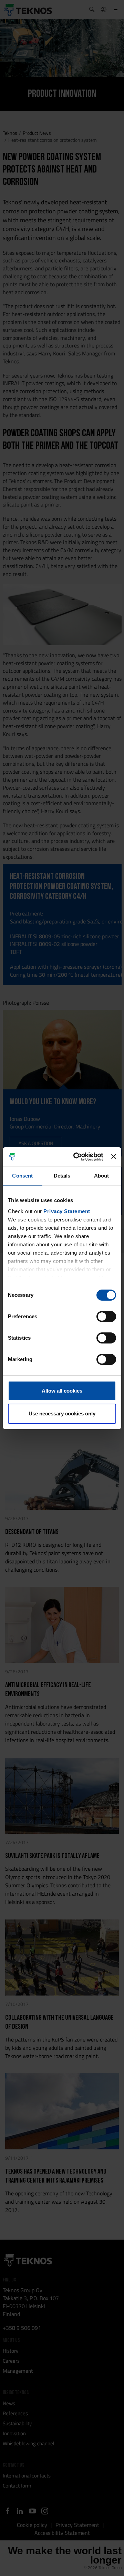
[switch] (106, 1317)
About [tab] (102, 1176)
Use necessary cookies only (62, 1413)
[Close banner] (114, 1156)
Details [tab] (62, 1176)
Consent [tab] (22, 1176)
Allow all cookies (62, 1391)
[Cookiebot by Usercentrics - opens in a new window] (77, 1157)
